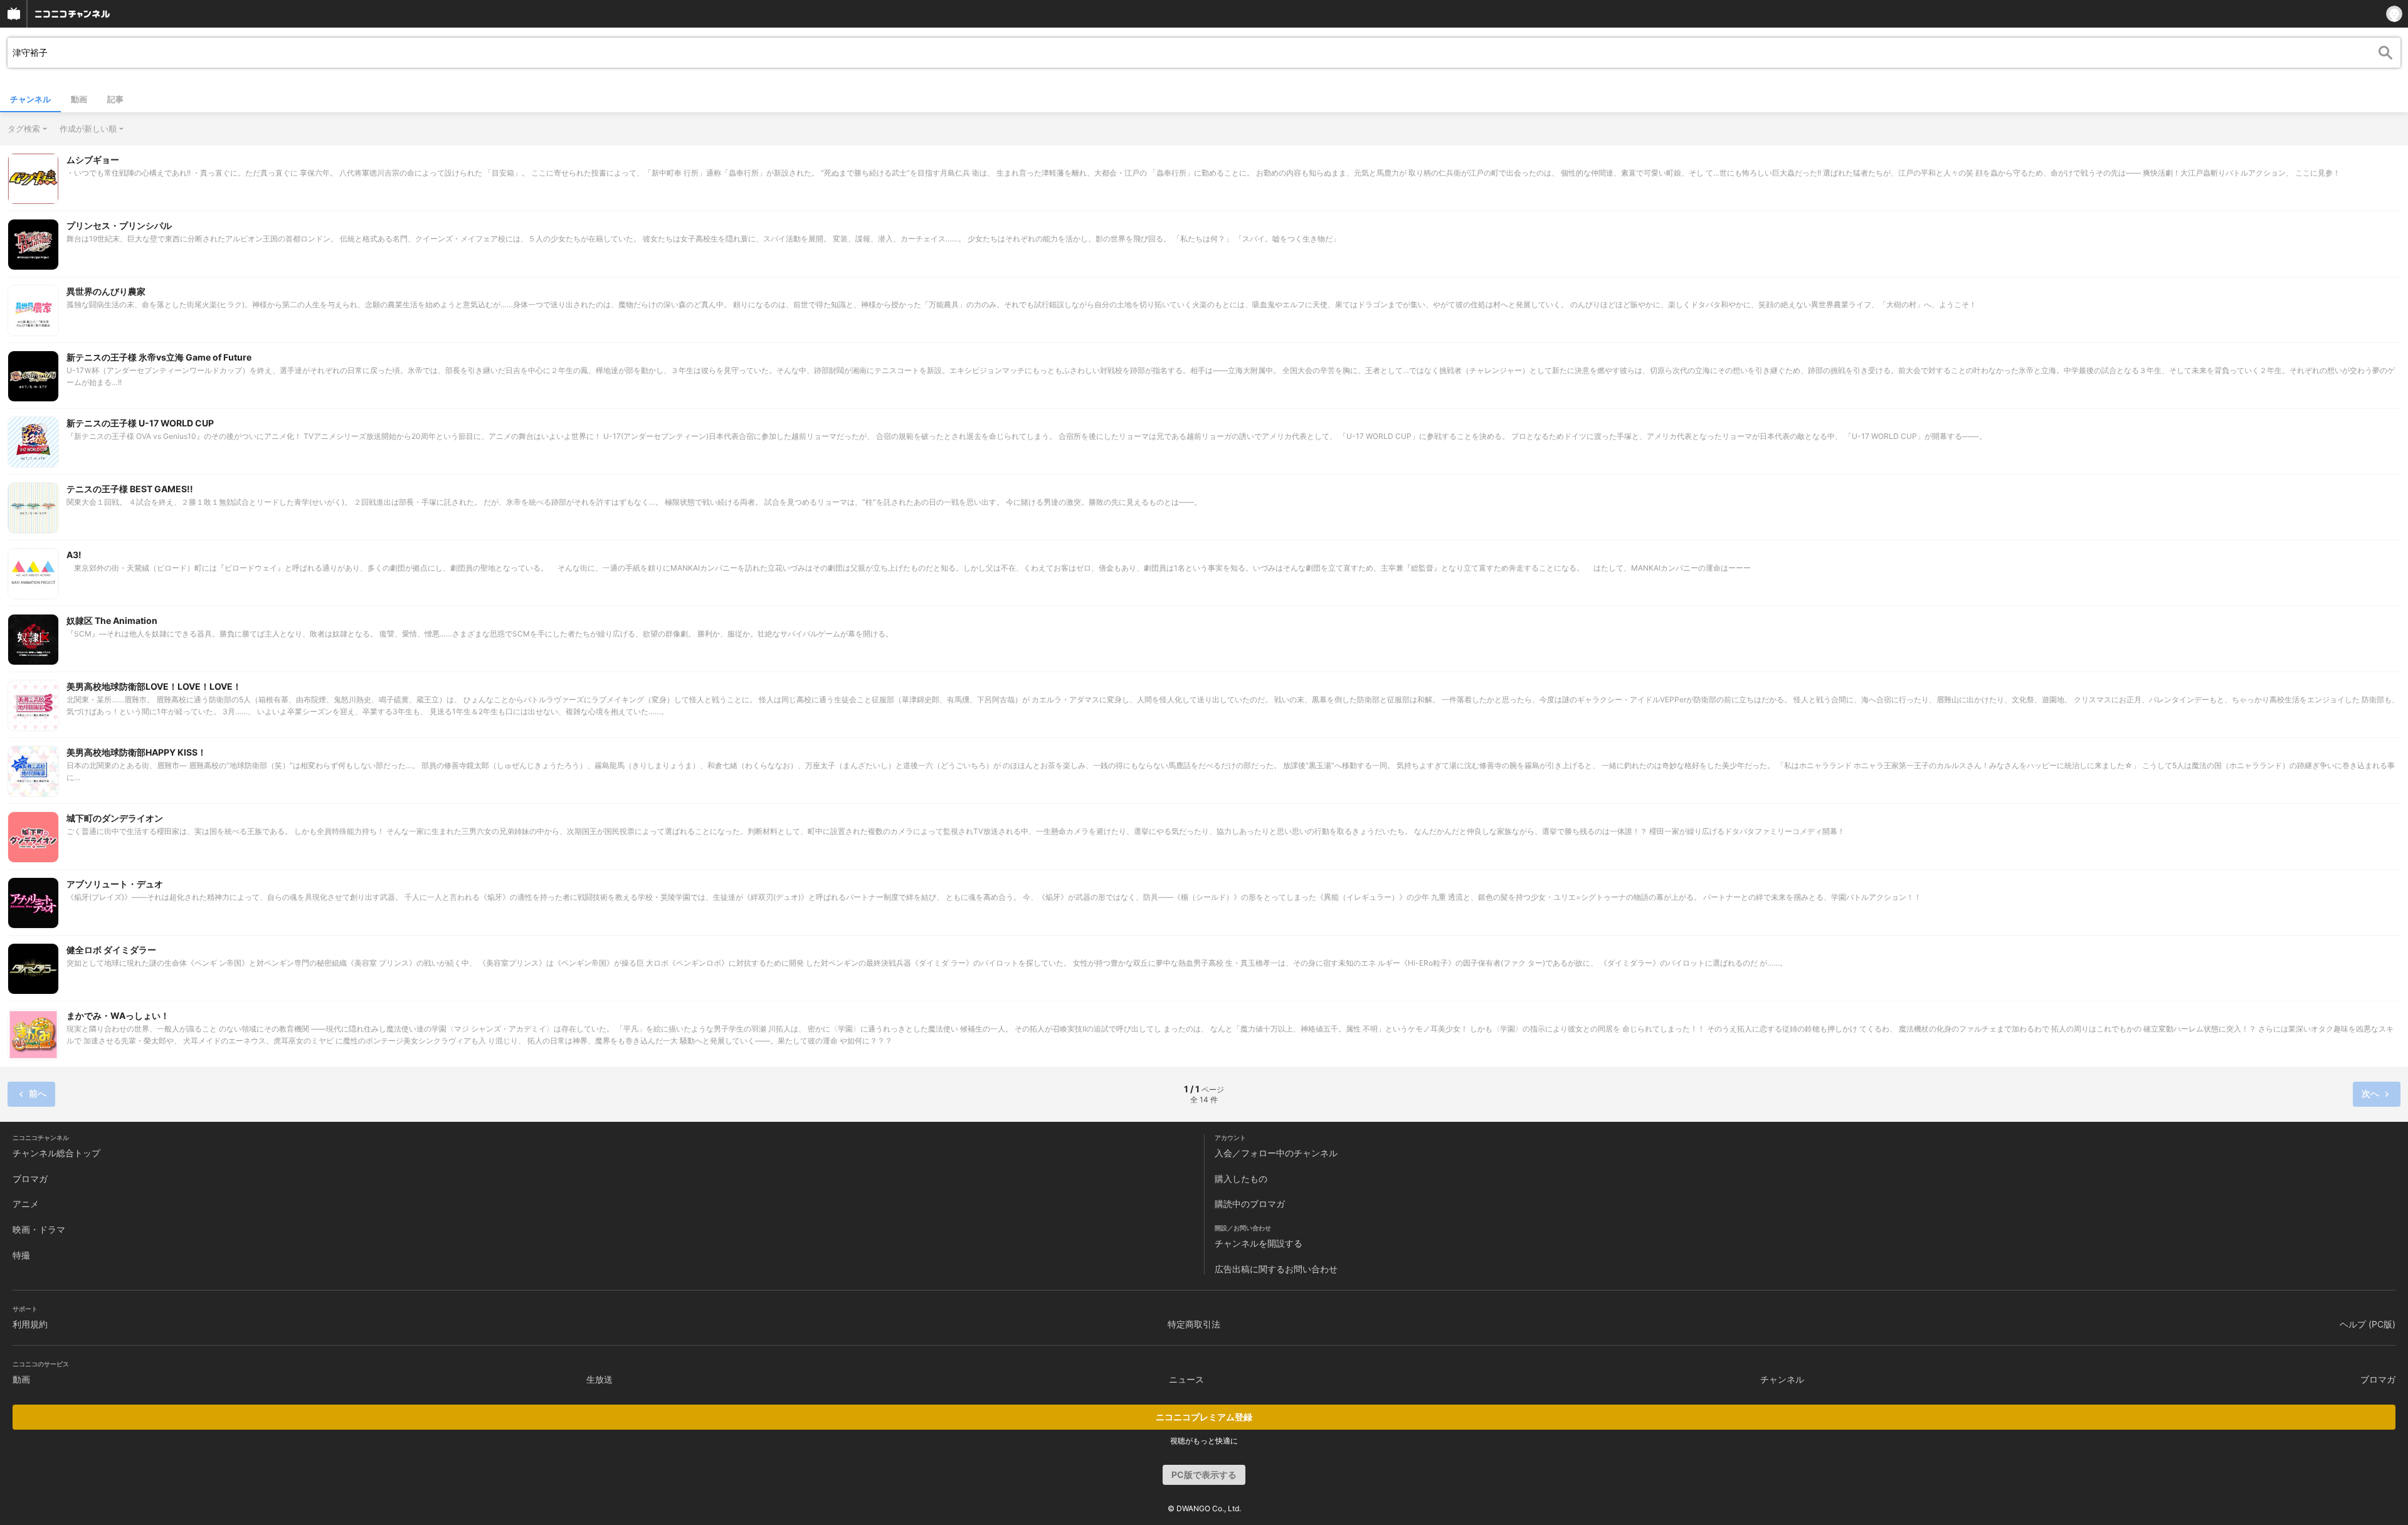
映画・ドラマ (39, 1229)
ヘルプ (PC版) (2368, 1324)
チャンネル (30, 99)
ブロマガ (30, 1179)
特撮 (21, 1255)
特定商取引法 (1194, 1324)
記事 (115, 99)
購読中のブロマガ (1250, 1204)
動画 (79, 99)
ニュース (1186, 1379)
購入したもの (1241, 1179)
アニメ (26, 1204)
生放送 (599, 1379)
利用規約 (30, 1324)
